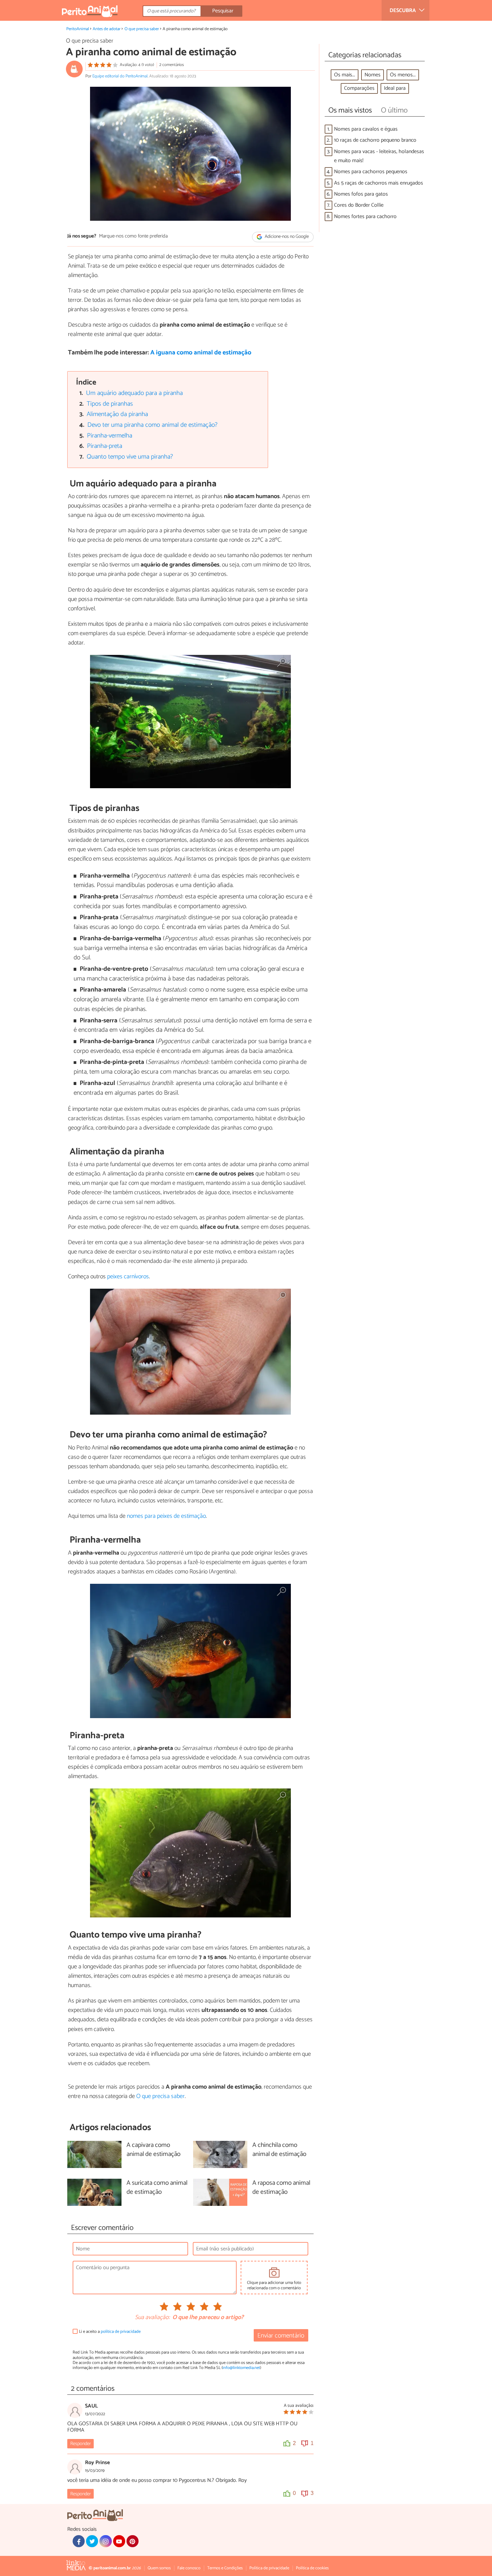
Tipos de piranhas (110, 404)
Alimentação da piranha (117, 414)
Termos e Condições (225, 2568)
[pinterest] (133, 2541)
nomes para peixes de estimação (166, 1516)
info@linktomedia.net (241, 2368)
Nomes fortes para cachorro (365, 217)
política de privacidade (121, 2332)
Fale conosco (189, 2568)
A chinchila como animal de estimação (279, 2150)
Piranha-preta (105, 446)
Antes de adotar (107, 29)
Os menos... (403, 75)
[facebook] (79, 2541)
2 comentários (172, 65)
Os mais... (345, 75)
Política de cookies (312, 2568)
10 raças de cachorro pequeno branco (375, 140)
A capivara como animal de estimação (153, 2150)
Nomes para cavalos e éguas (366, 129)
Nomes (373, 75)
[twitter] (92, 2541)
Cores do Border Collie (359, 205)
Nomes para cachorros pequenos (371, 172)
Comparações (359, 88)
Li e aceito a (110, 2332)
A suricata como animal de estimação (157, 2188)
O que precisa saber (142, 29)
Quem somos (159, 2568)
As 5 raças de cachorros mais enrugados (379, 183)
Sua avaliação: (152, 2318)
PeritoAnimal (78, 29)
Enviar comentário (281, 2336)
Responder (80, 2444)
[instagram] (105, 2541)
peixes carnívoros (128, 1277)
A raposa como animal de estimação (281, 2188)
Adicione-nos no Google (286, 237)
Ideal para (395, 88)
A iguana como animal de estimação (201, 353)
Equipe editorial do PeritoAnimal (120, 76)
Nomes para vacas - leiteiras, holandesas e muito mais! (379, 156)
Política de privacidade (269, 2568)
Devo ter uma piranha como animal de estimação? (152, 425)
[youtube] (119, 2541)
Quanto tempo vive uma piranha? (130, 457)
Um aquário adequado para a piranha (134, 393)
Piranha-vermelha (110, 436)
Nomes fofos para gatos (361, 194)
